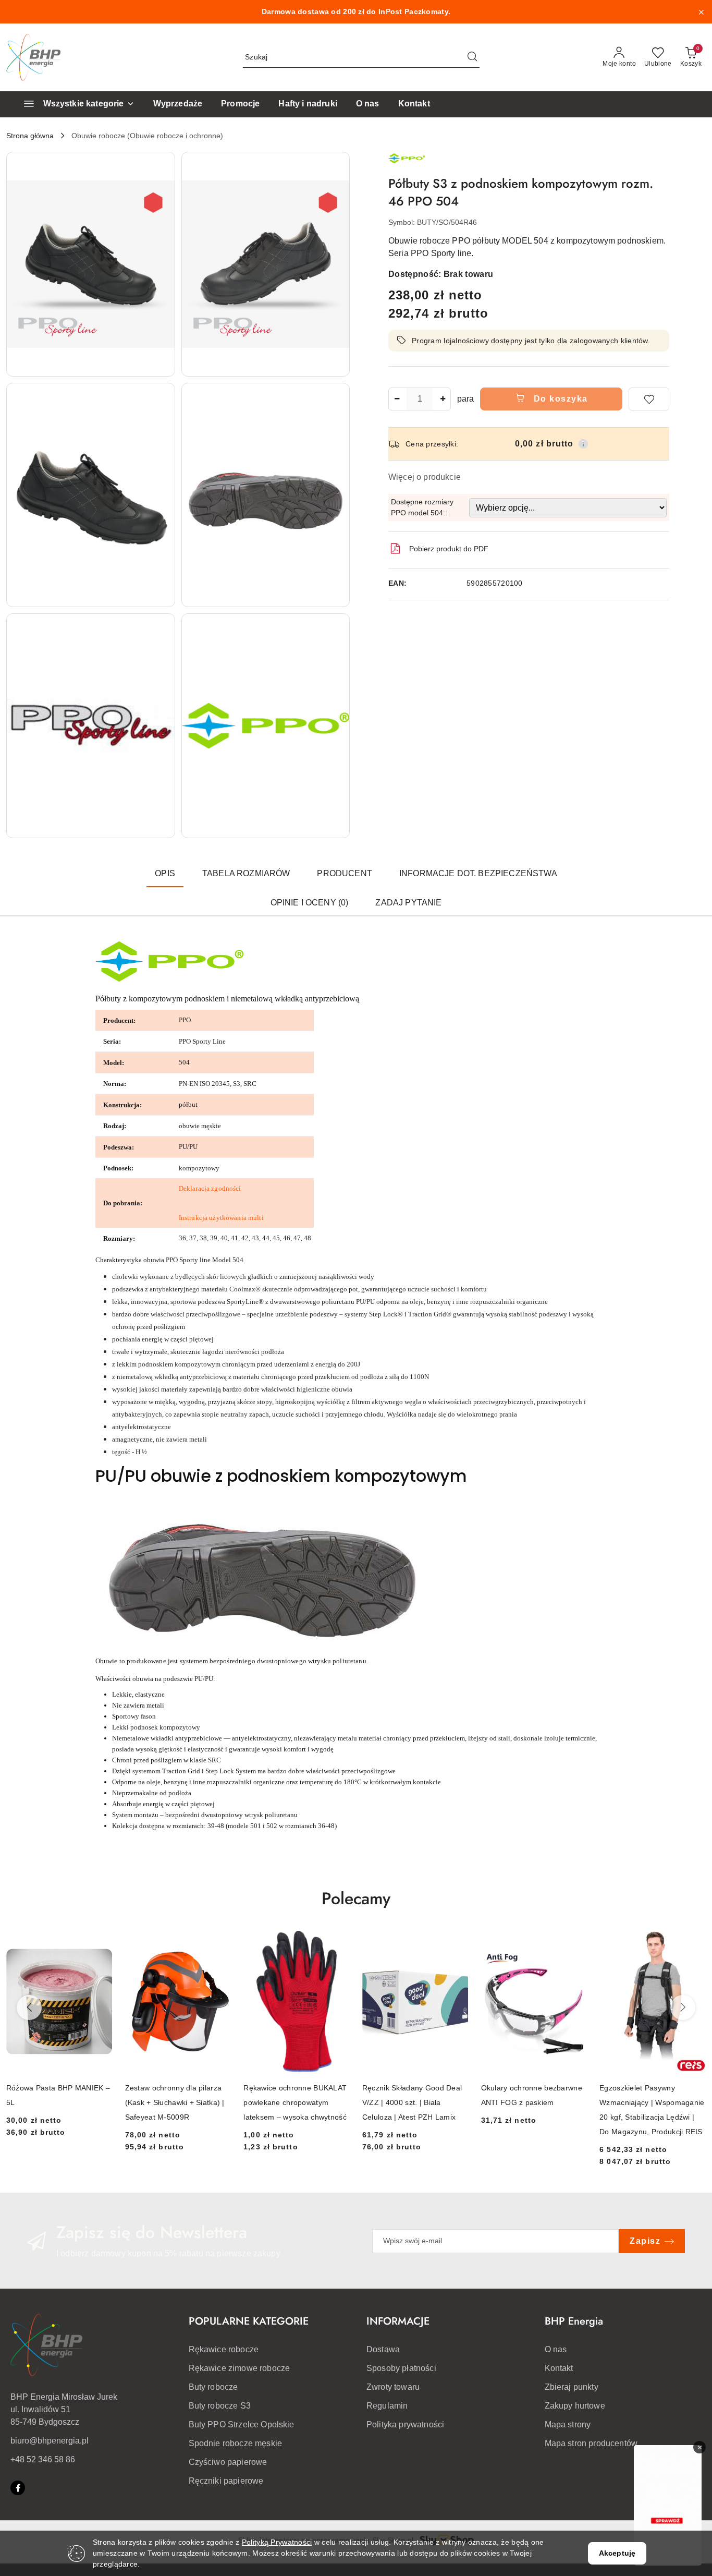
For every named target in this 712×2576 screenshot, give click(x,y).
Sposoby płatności (401, 2368)
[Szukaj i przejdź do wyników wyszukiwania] (472, 57)
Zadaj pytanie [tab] (408, 903)
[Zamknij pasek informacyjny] (701, 12)
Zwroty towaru (393, 2387)
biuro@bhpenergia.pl (50, 2441)
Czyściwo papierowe (228, 2462)
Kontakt (559, 2368)
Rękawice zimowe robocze (240, 2368)
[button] (91, 264)
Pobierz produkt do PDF (449, 549)
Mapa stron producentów (591, 2443)
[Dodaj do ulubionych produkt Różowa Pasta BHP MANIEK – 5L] (101, 1943)
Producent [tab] (344, 873)
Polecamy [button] (356, 1898)
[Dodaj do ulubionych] (649, 399)
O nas (556, 2349)
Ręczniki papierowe (226, 2481)
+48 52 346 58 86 (43, 2459)
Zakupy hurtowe (575, 2406)
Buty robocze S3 (220, 2406)
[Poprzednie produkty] (29, 2007)
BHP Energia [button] (574, 2321)
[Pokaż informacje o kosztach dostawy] (583, 444)
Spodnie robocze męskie (236, 2443)
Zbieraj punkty (572, 2387)
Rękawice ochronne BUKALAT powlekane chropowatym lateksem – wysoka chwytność (295, 2102)
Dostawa (383, 2349)
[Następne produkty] (683, 2007)
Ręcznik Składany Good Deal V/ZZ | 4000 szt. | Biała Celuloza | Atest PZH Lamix (412, 2102)
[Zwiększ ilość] (443, 399)
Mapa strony (568, 2424)
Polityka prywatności (405, 2424)
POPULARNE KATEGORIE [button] (249, 2321)
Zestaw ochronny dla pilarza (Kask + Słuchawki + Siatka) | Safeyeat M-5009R (175, 2102)
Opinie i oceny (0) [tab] (310, 903)
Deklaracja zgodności (210, 1188)
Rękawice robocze (224, 2349)
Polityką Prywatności (277, 2542)
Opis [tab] (165, 873)
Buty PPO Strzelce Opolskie (242, 2424)
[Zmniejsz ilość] (397, 399)
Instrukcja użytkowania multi (221, 1218)
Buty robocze (213, 2387)
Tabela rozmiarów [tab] (246, 873)
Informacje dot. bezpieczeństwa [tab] (478, 873)
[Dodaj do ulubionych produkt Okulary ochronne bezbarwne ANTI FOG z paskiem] (575, 1943)
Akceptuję (617, 2553)
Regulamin (387, 2406)
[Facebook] (18, 2488)
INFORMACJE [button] (398, 2321)
